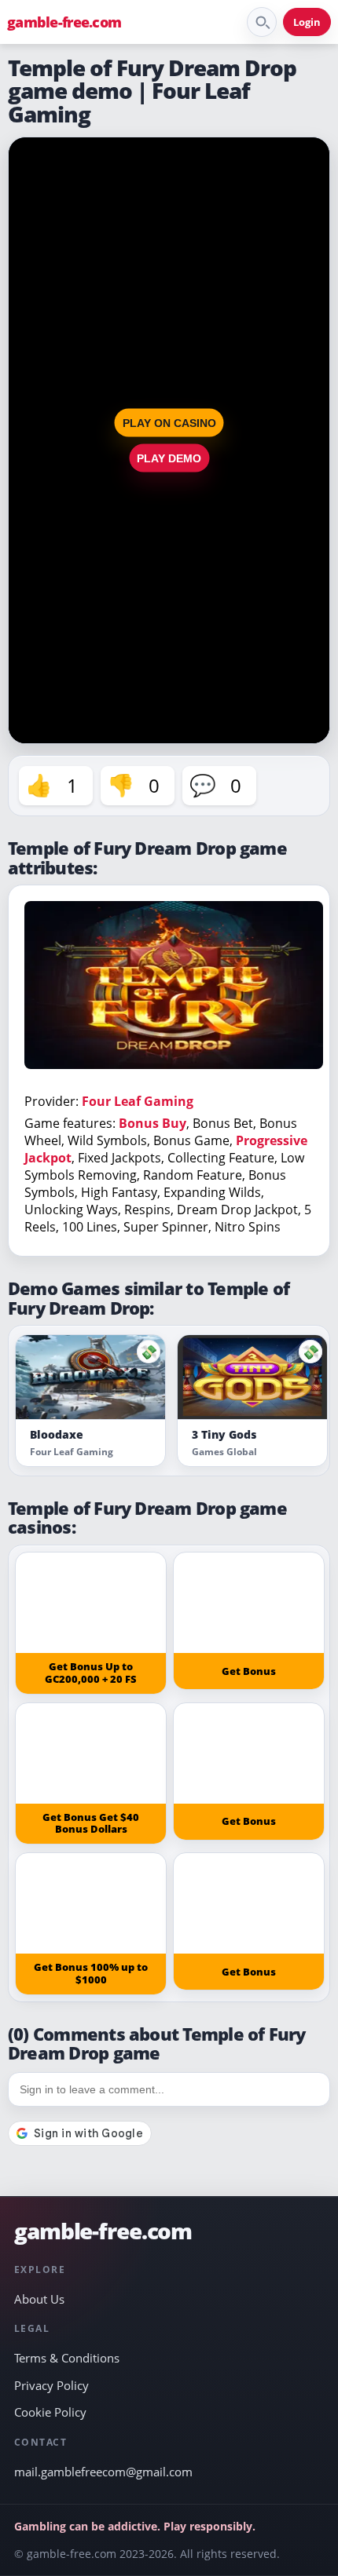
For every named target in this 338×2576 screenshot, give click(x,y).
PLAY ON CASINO (169, 423)
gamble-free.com (64, 22)
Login (307, 22)
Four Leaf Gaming (138, 1101)
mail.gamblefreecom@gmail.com (103, 2472)
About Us (39, 2299)
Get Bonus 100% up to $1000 (91, 1973)
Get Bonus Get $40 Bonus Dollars (91, 1823)
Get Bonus (249, 1671)
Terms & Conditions (67, 2358)
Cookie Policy (50, 2412)
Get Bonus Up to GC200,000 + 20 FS (91, 1673)
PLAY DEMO (169, 458)
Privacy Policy (51, 2385)
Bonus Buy (152, 1123)
